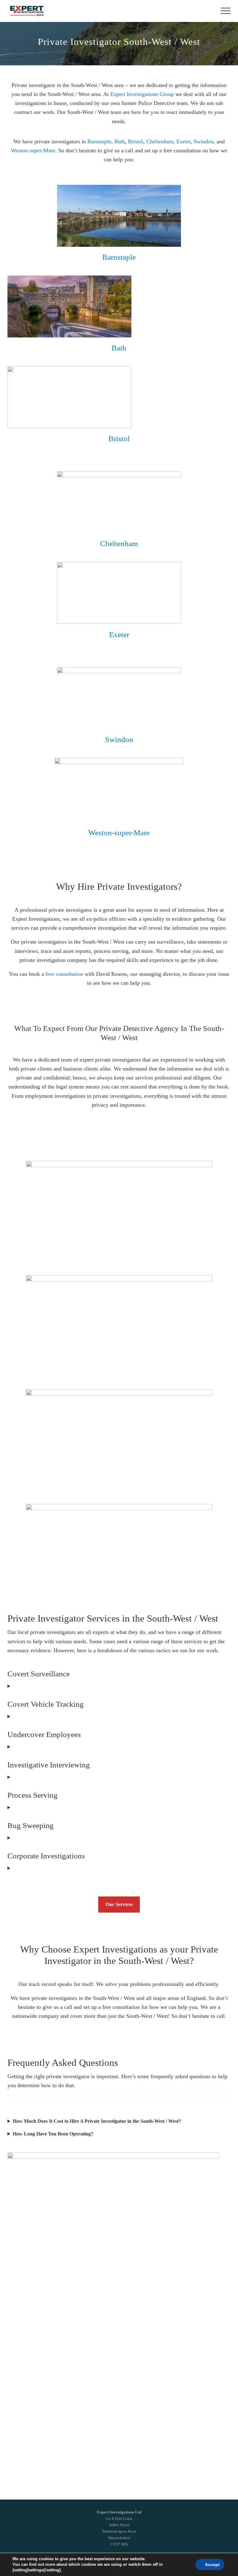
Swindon (204, 141)
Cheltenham (160, 141)
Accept (212, 2565)
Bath (120, 141)
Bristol (136, 141)
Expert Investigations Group (142, 94)
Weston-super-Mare (33, 150)
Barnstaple (99, 141)
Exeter (183, 141)
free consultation (64, 974)
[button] (226, 11)
